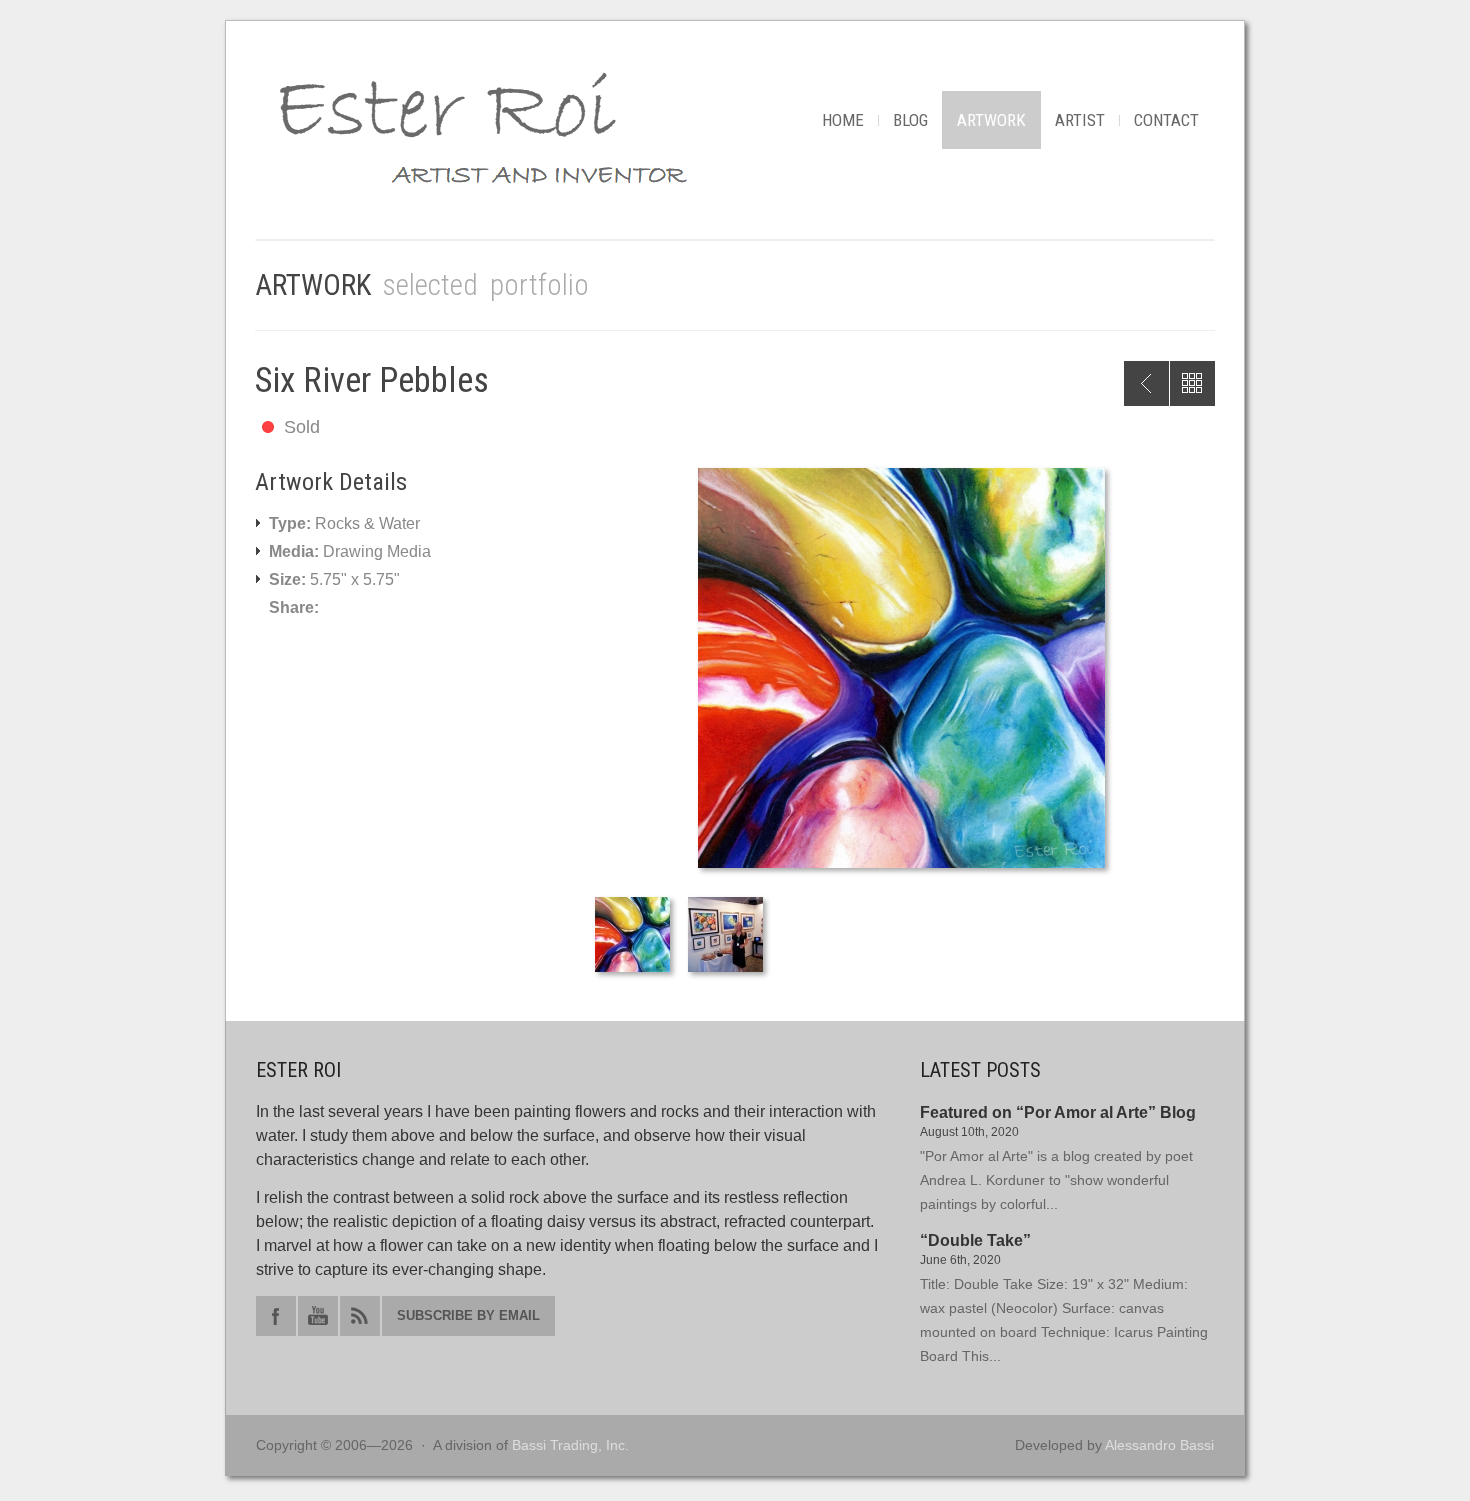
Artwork (991, 120)
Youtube (318, 1316)
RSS (360, 1316)
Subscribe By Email (468, 1315)
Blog (910, 120)
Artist (1080, 120)
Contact (1166, 120)
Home (843, 120)
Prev (1146, 383)
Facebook (276, 1316)
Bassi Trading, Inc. (570, 1445)
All (1192, 383)
